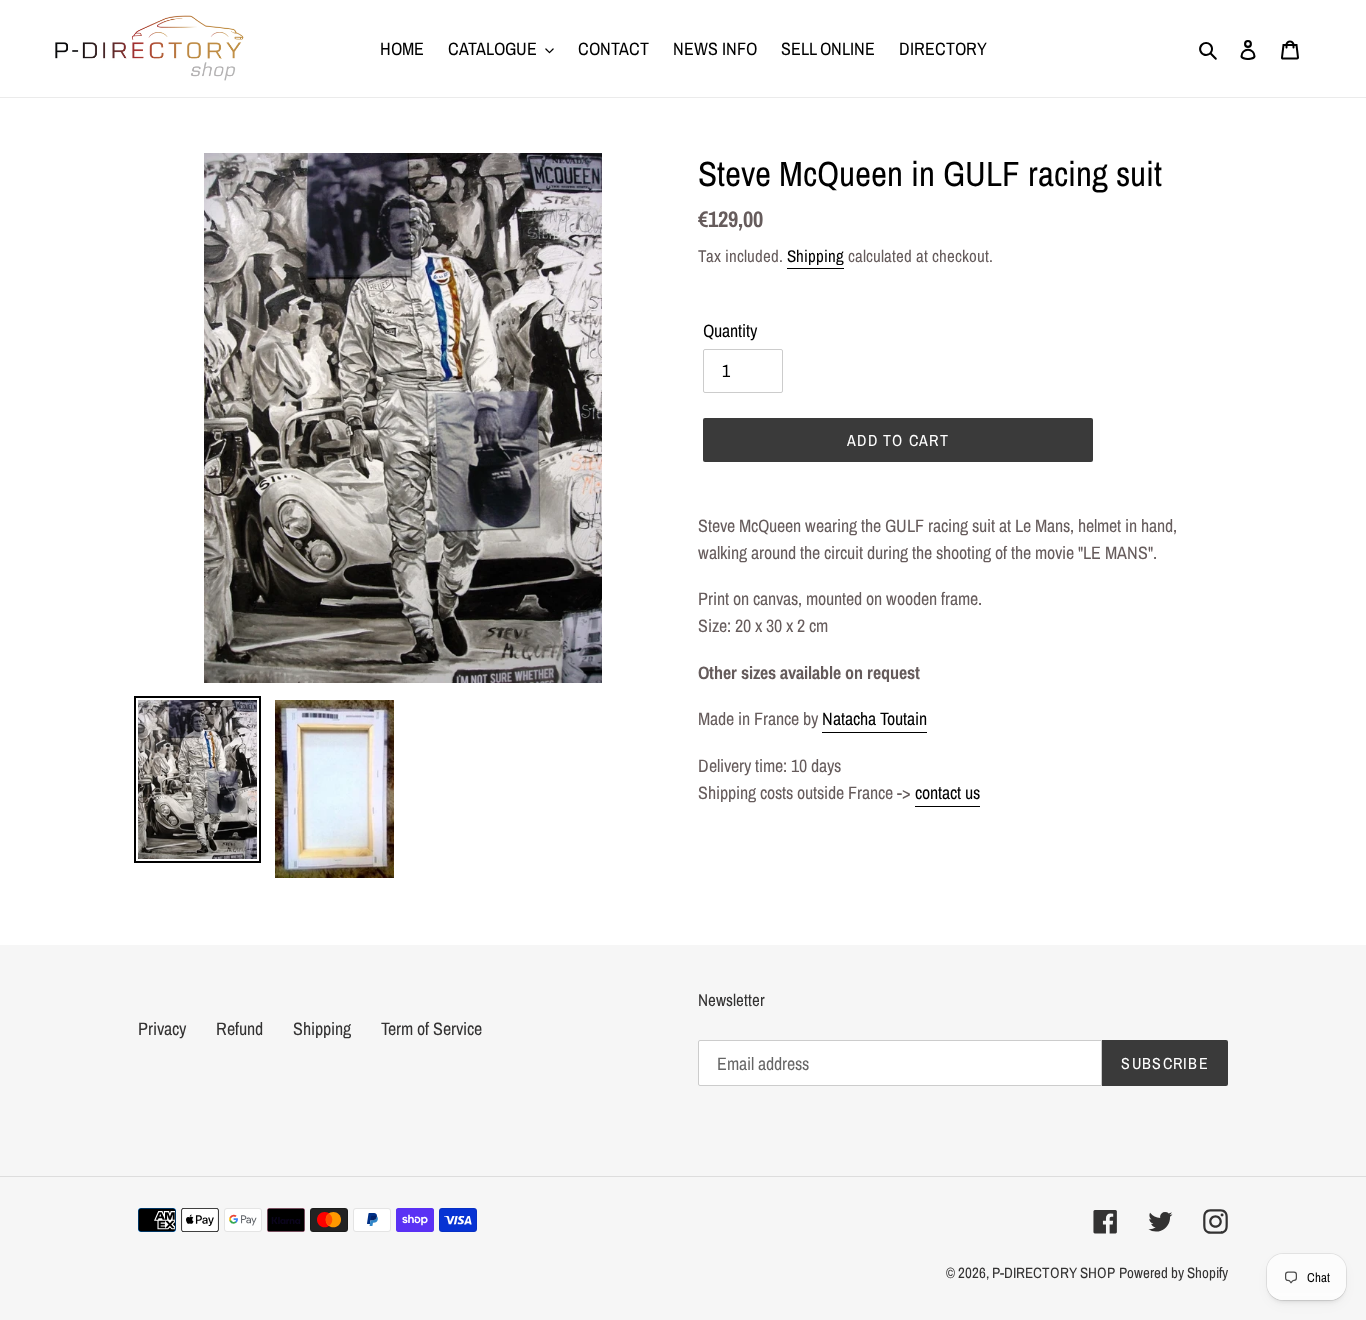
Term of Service (431, 1028)
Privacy (162, 1028)
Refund (239, 1028)
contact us (947, 792)
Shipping (815, 255)
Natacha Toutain (874, 718)
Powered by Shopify (1173, 1272)
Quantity (730, 330)
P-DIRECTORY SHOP (1053, 1272)
